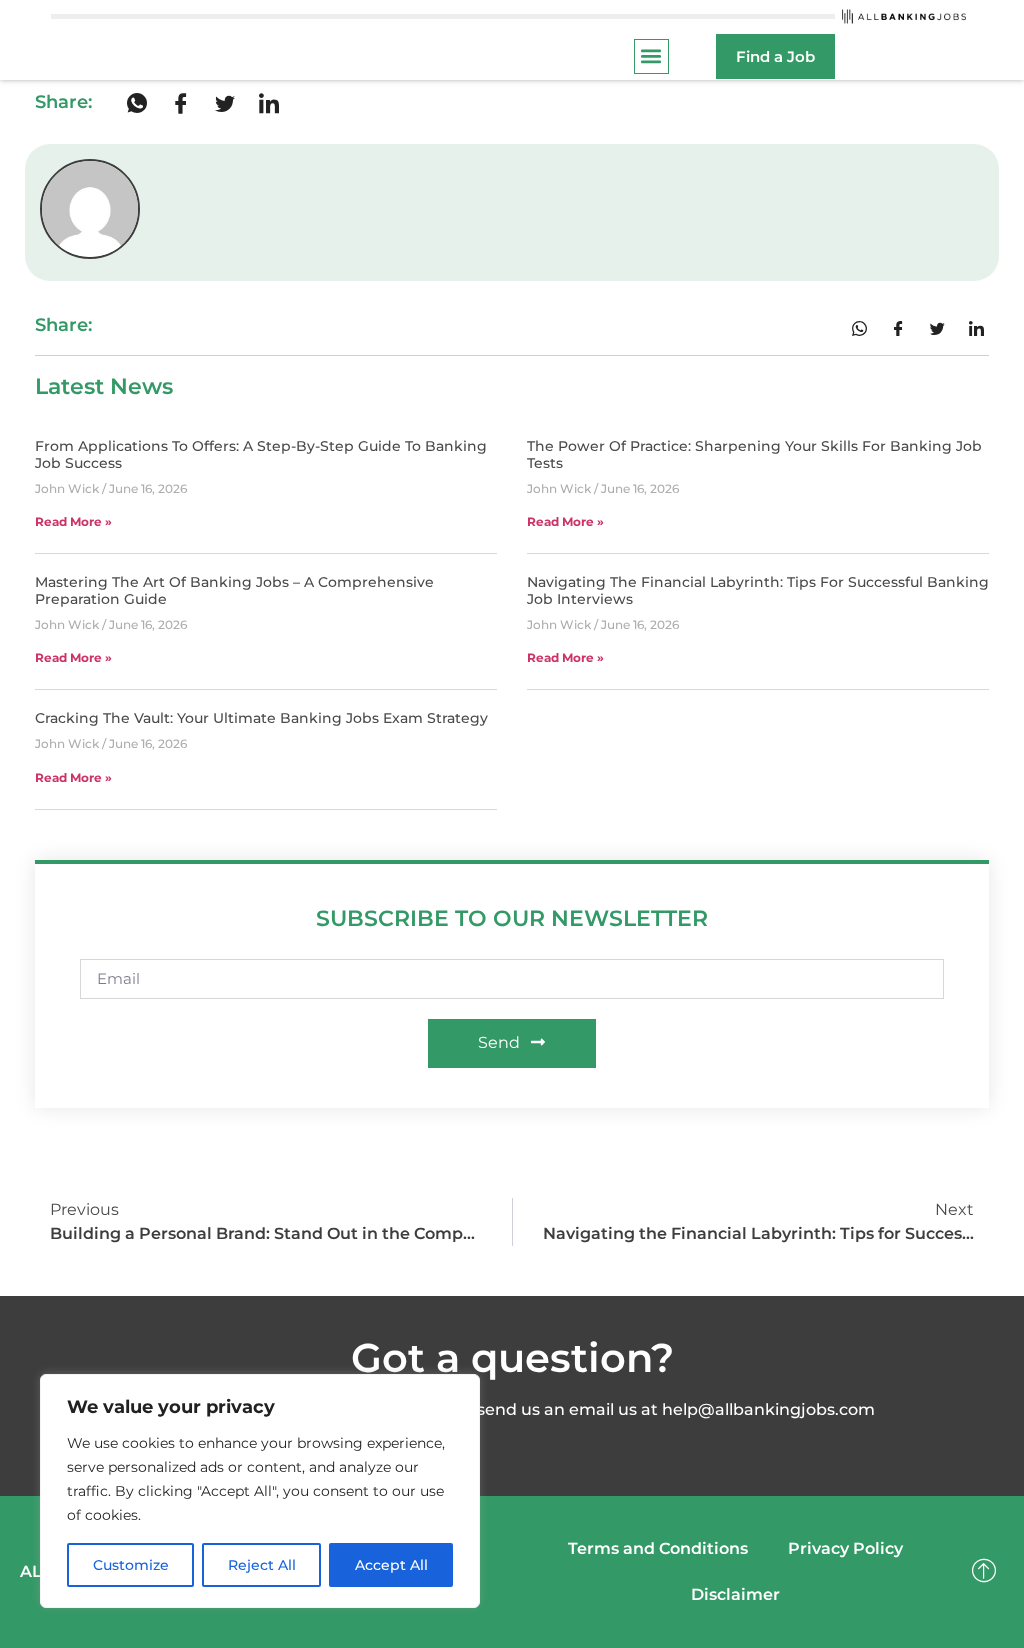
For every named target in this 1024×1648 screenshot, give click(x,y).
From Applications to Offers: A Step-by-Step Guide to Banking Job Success (261, 454)
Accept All (391, 1565)
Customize (131, 1565)
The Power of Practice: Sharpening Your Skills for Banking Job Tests (754, 454)
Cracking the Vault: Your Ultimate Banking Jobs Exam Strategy (261, 718)
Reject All (262, 1565)
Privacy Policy (845, 1548)
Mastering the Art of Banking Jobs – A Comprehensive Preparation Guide (234, 590)
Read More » (73, 521)
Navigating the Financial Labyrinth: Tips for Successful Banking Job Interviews (758, 590)
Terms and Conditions (658, 1548)
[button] (651, 56)
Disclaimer (735, 1594)
